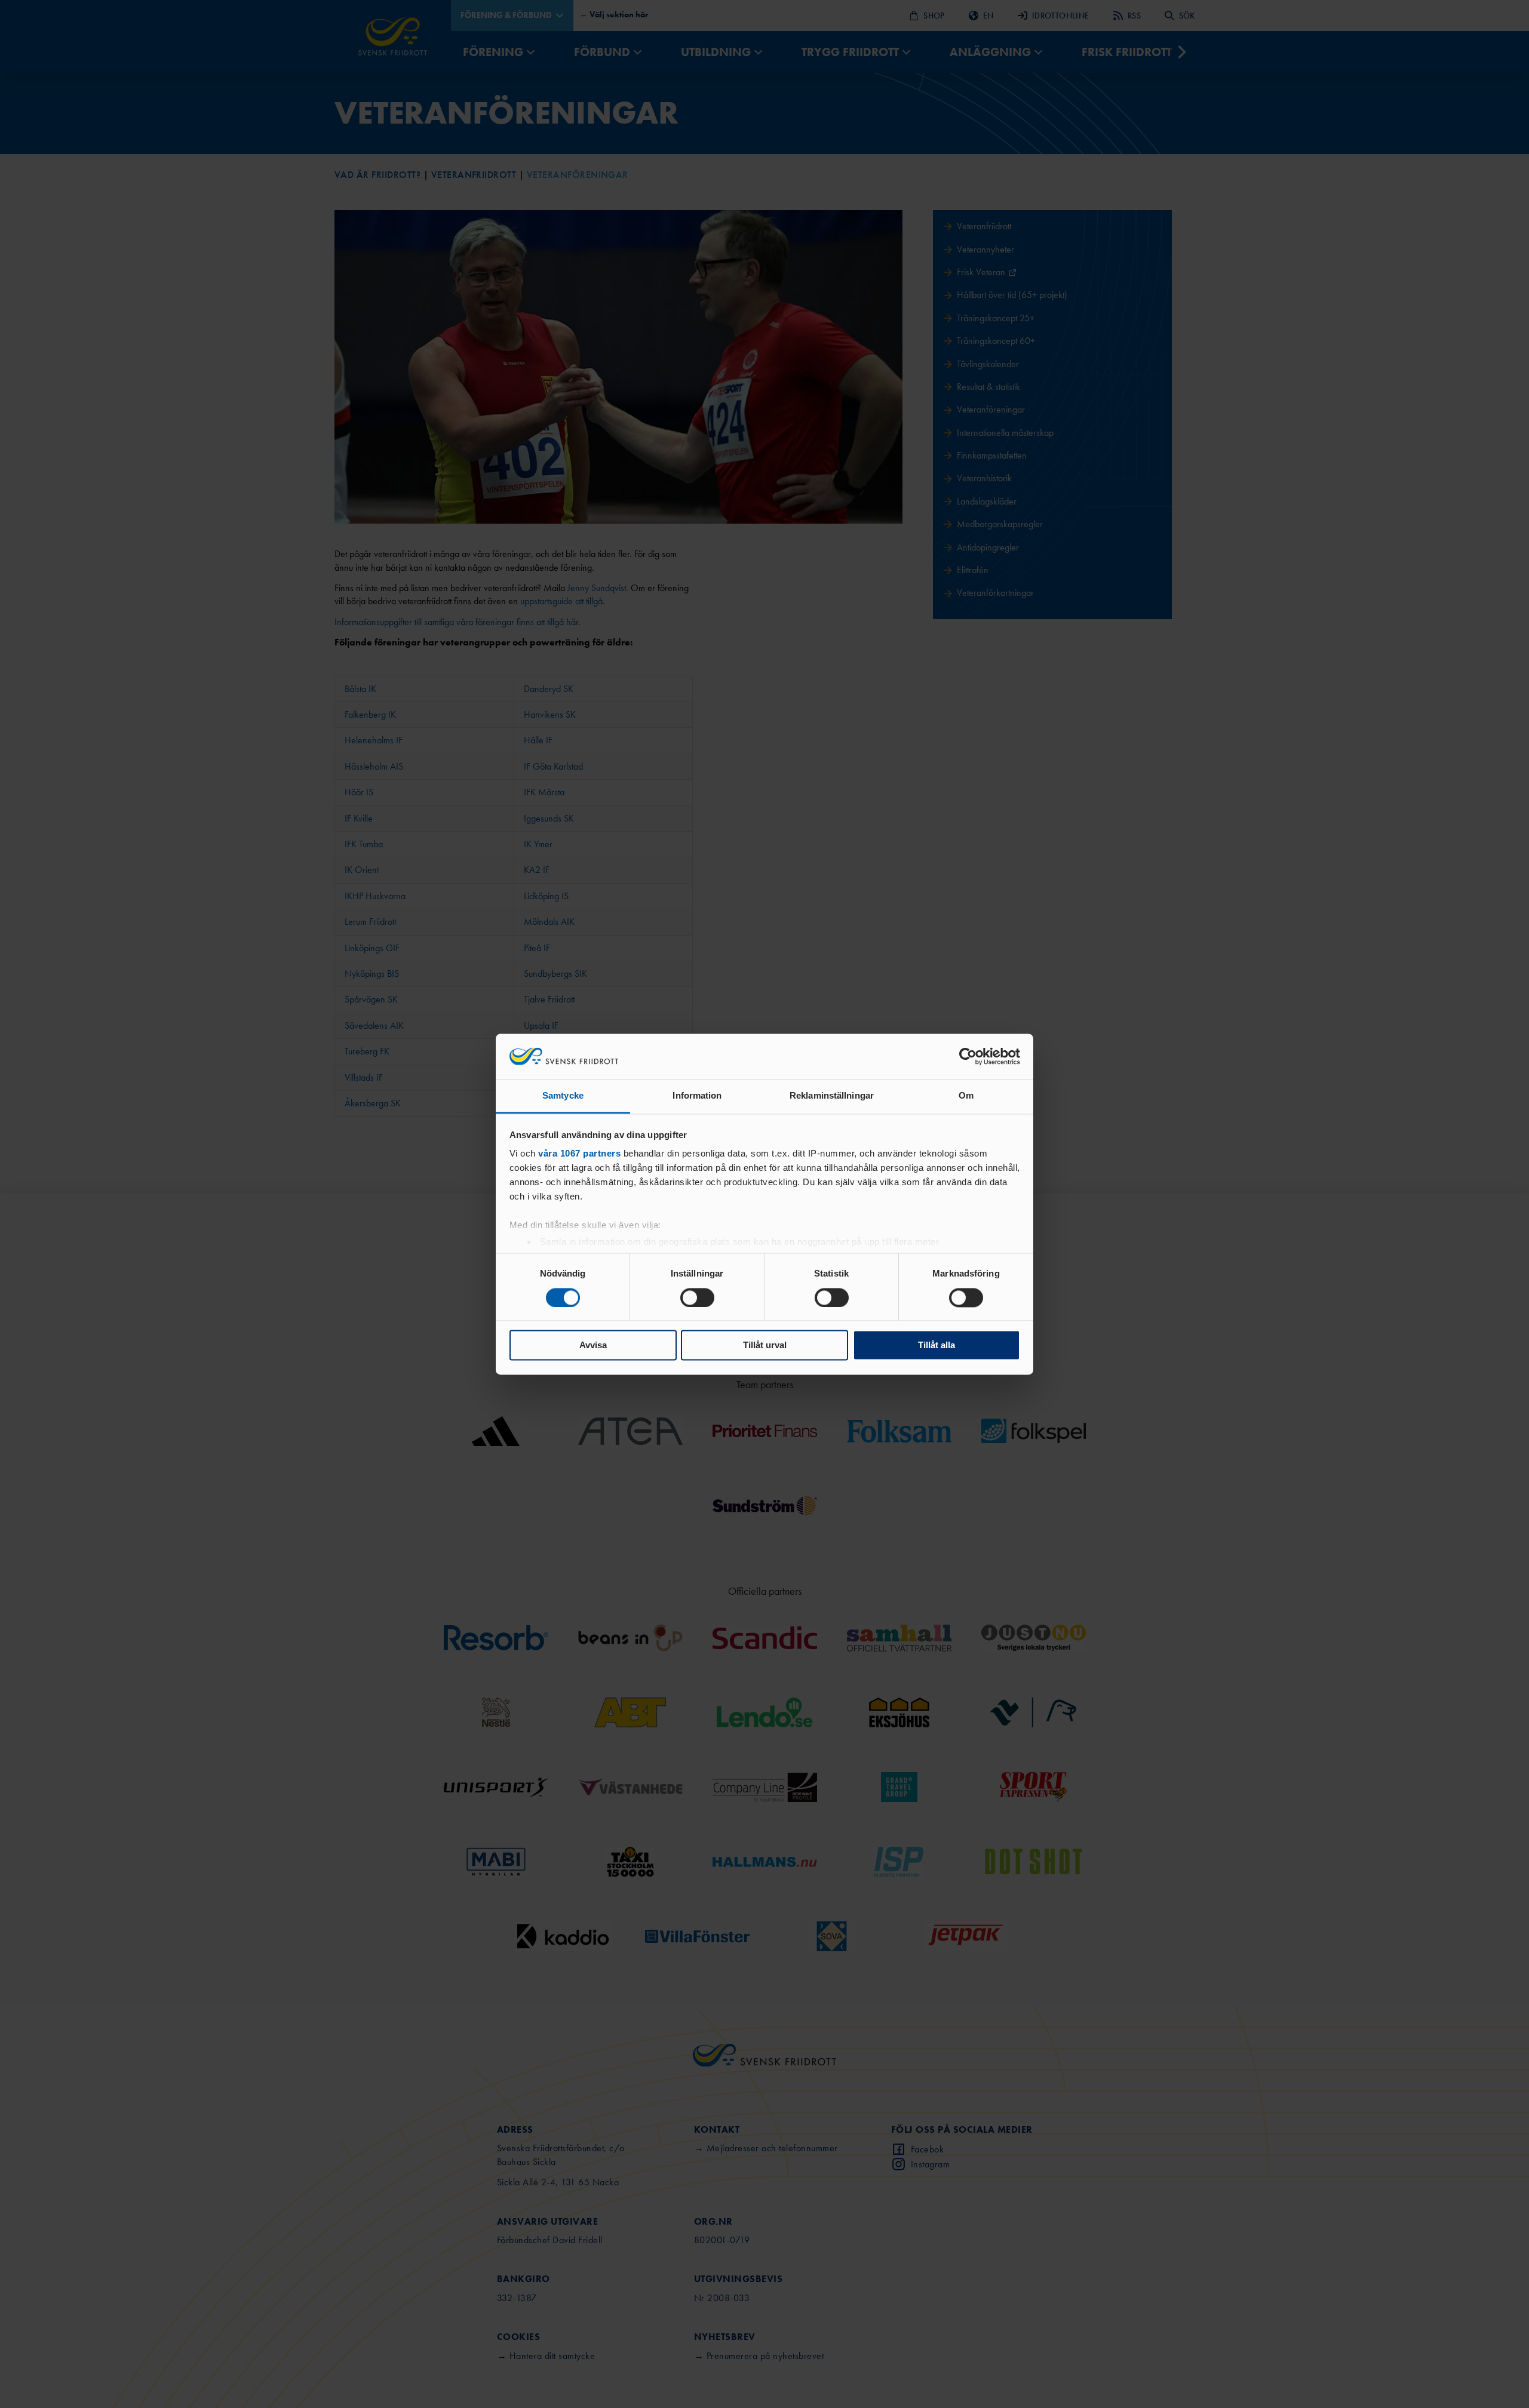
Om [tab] (966, 1096)
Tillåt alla (937, 1346)
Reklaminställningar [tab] (832, 1096)
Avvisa (593, 1346)
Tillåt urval (765, 1346)
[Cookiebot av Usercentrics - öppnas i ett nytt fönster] (968, 1056)
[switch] (697, 1297)
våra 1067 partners (579, 1154)
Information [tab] (697, 1096)
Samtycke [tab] (563, 1096)
